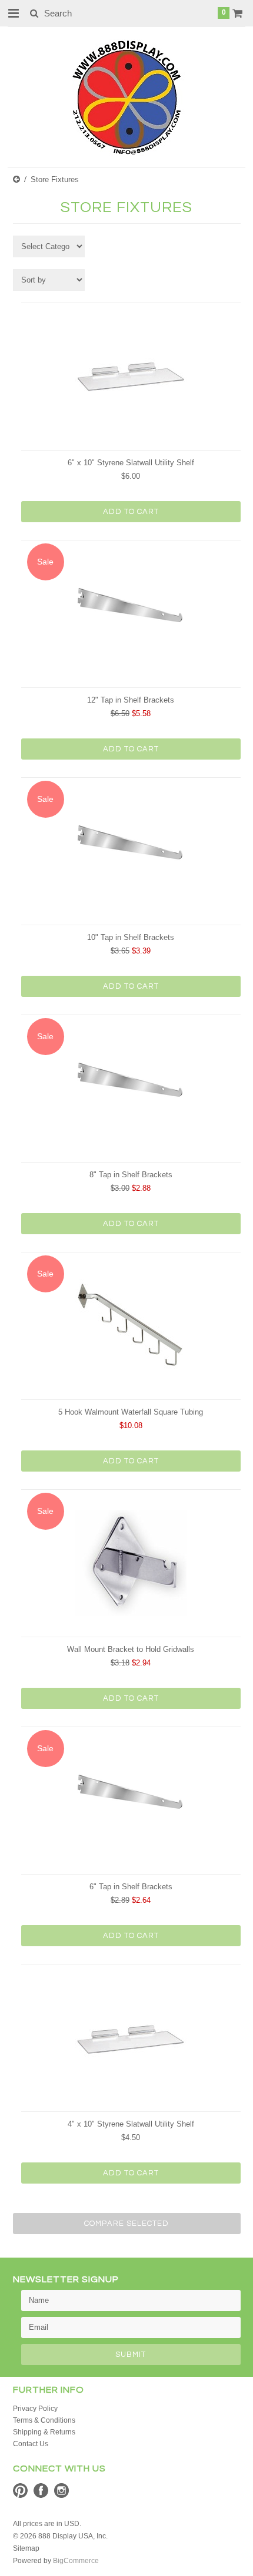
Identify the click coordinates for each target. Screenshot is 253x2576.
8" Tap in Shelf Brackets (131, 1175)
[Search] (34, 13)
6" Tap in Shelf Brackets (131, 1887)
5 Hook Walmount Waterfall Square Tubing (131, 1412)
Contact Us (31, 2444)
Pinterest (20, 2491)
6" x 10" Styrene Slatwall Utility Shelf (131, 463)
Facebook (41, 2491)
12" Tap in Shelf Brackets (131, 700)
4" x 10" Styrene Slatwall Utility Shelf (131, 2124)
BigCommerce (76, 2561)
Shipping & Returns (44, 2432)
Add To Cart (131, 512)
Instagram (61, 2491)
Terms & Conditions (44, 2420)
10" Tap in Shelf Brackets (131, 937)
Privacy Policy (35, 2409)
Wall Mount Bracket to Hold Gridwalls (131, 1649)
